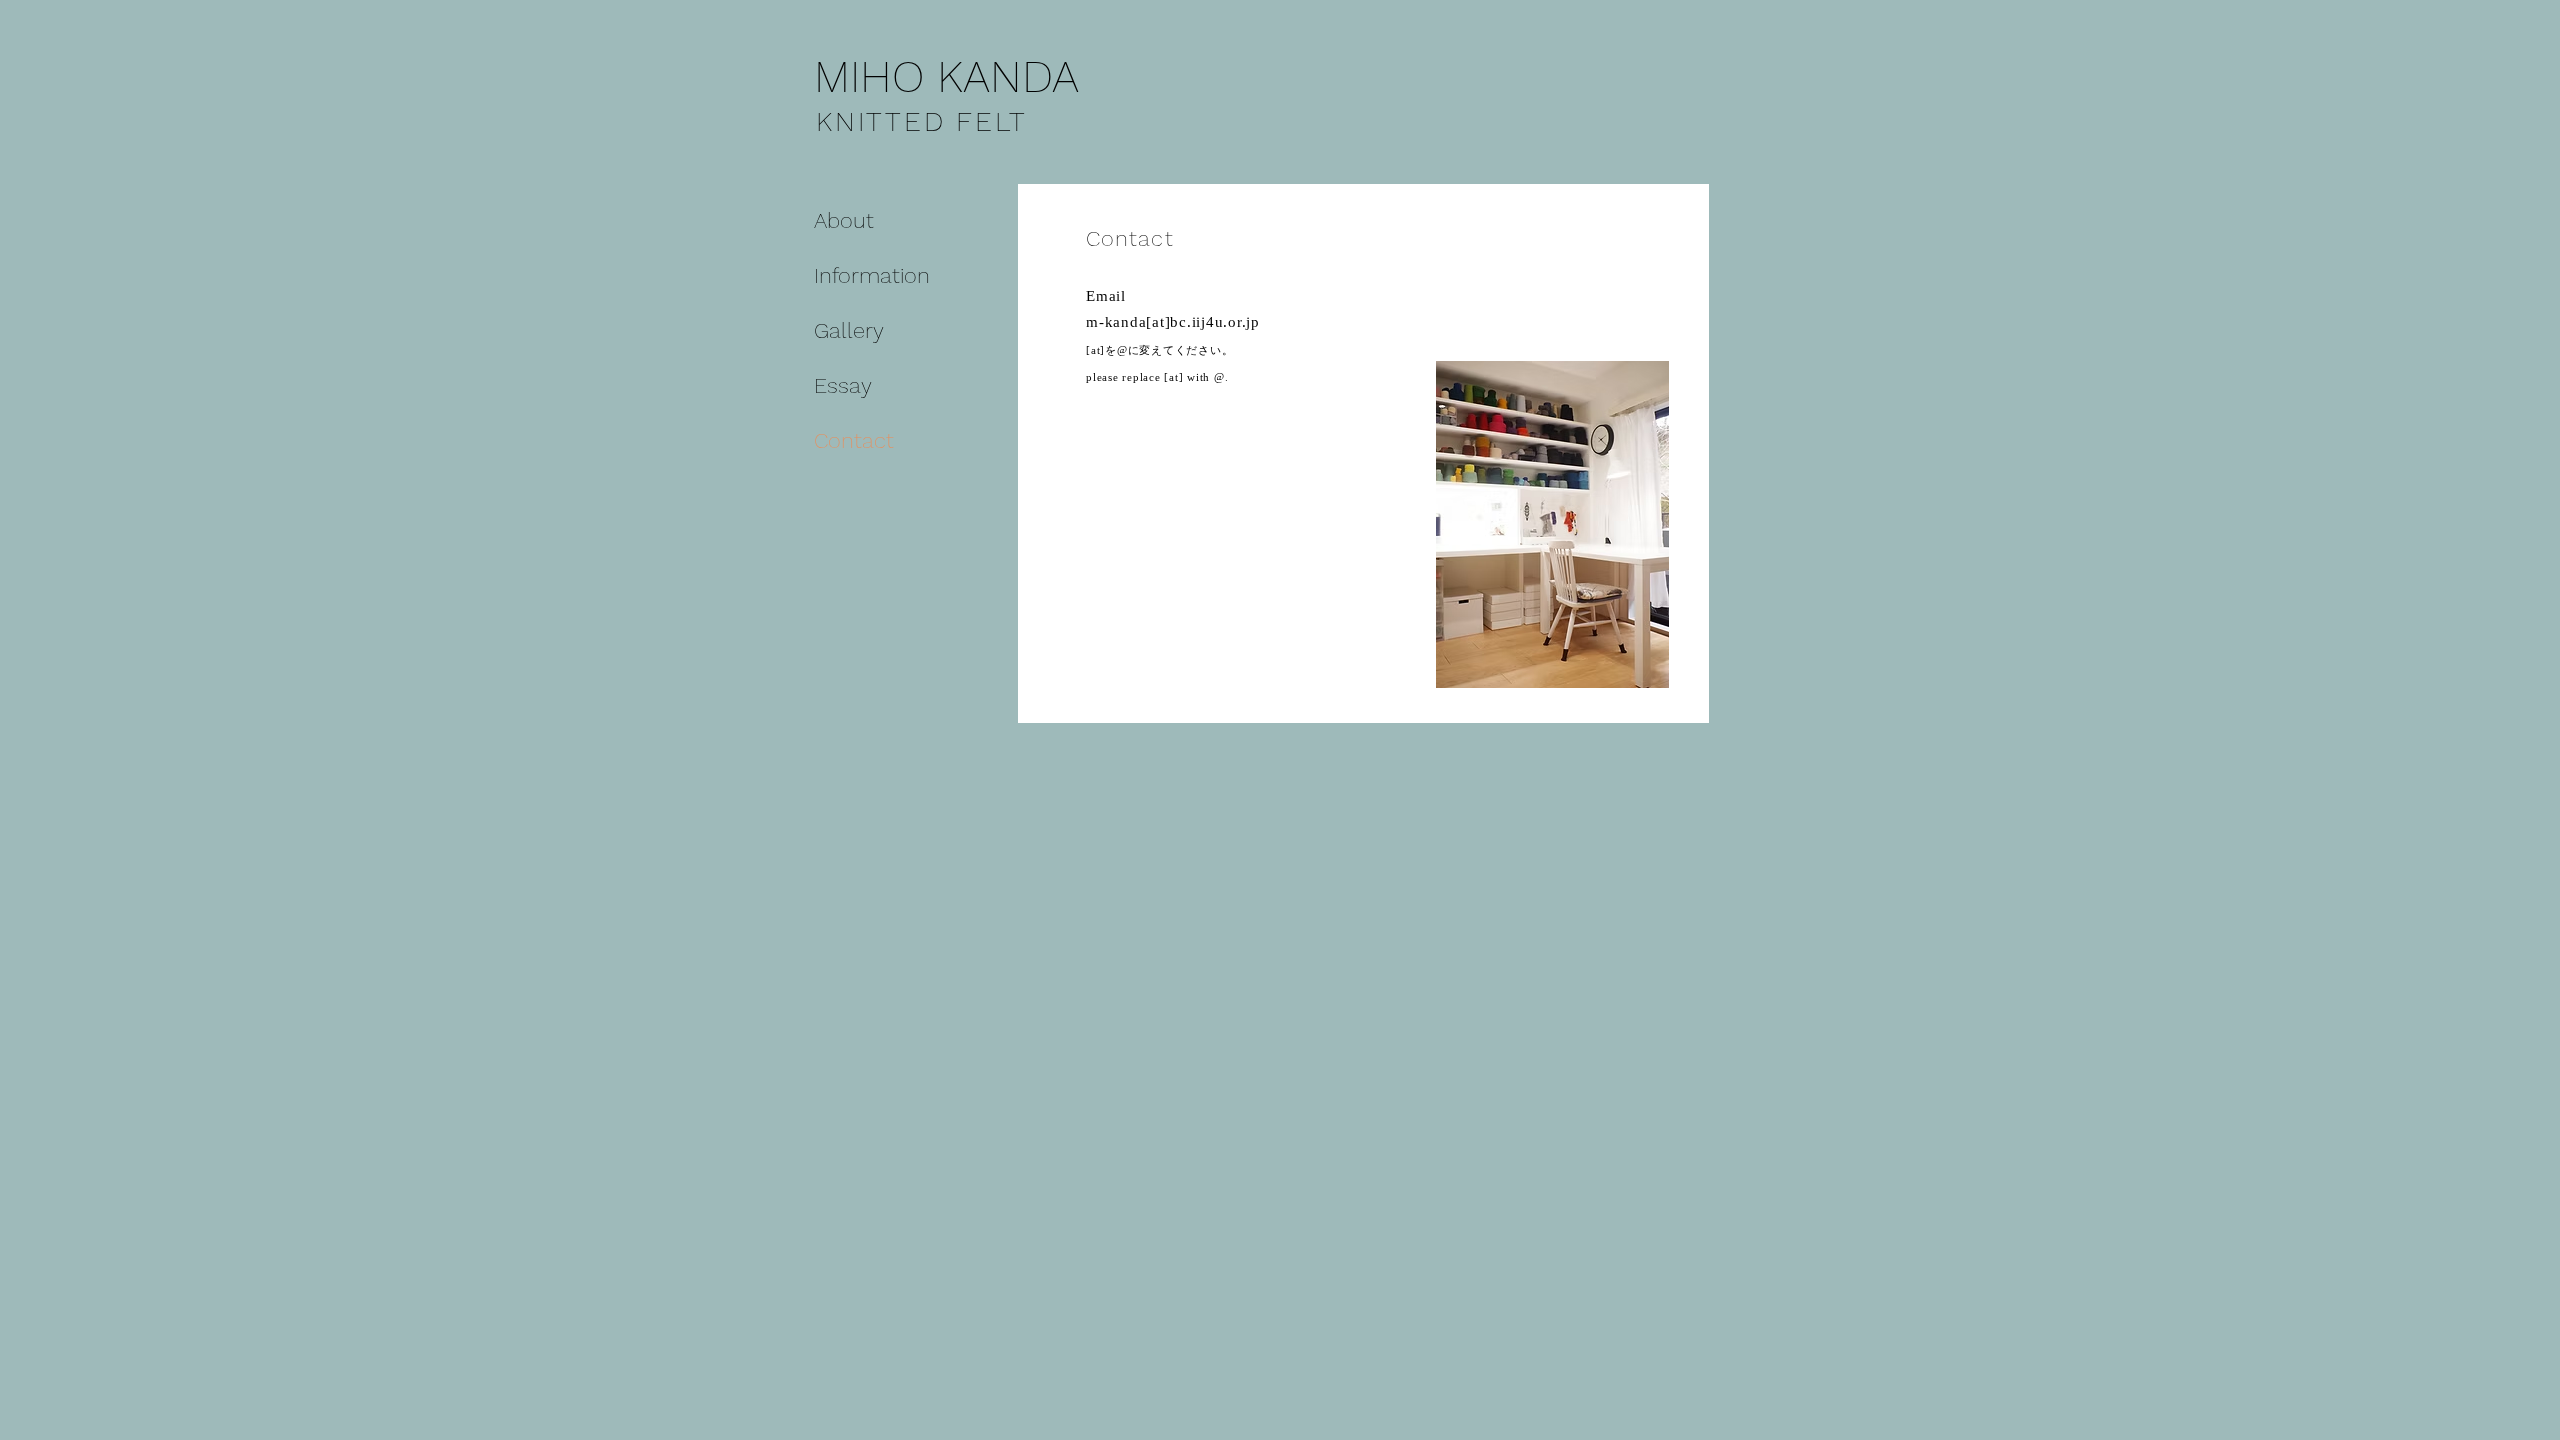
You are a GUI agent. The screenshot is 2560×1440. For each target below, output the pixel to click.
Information (872, 275)
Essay (843, 385)
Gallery (849, 330)
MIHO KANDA (946, 76)
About (844, 220)
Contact (854, 440)
